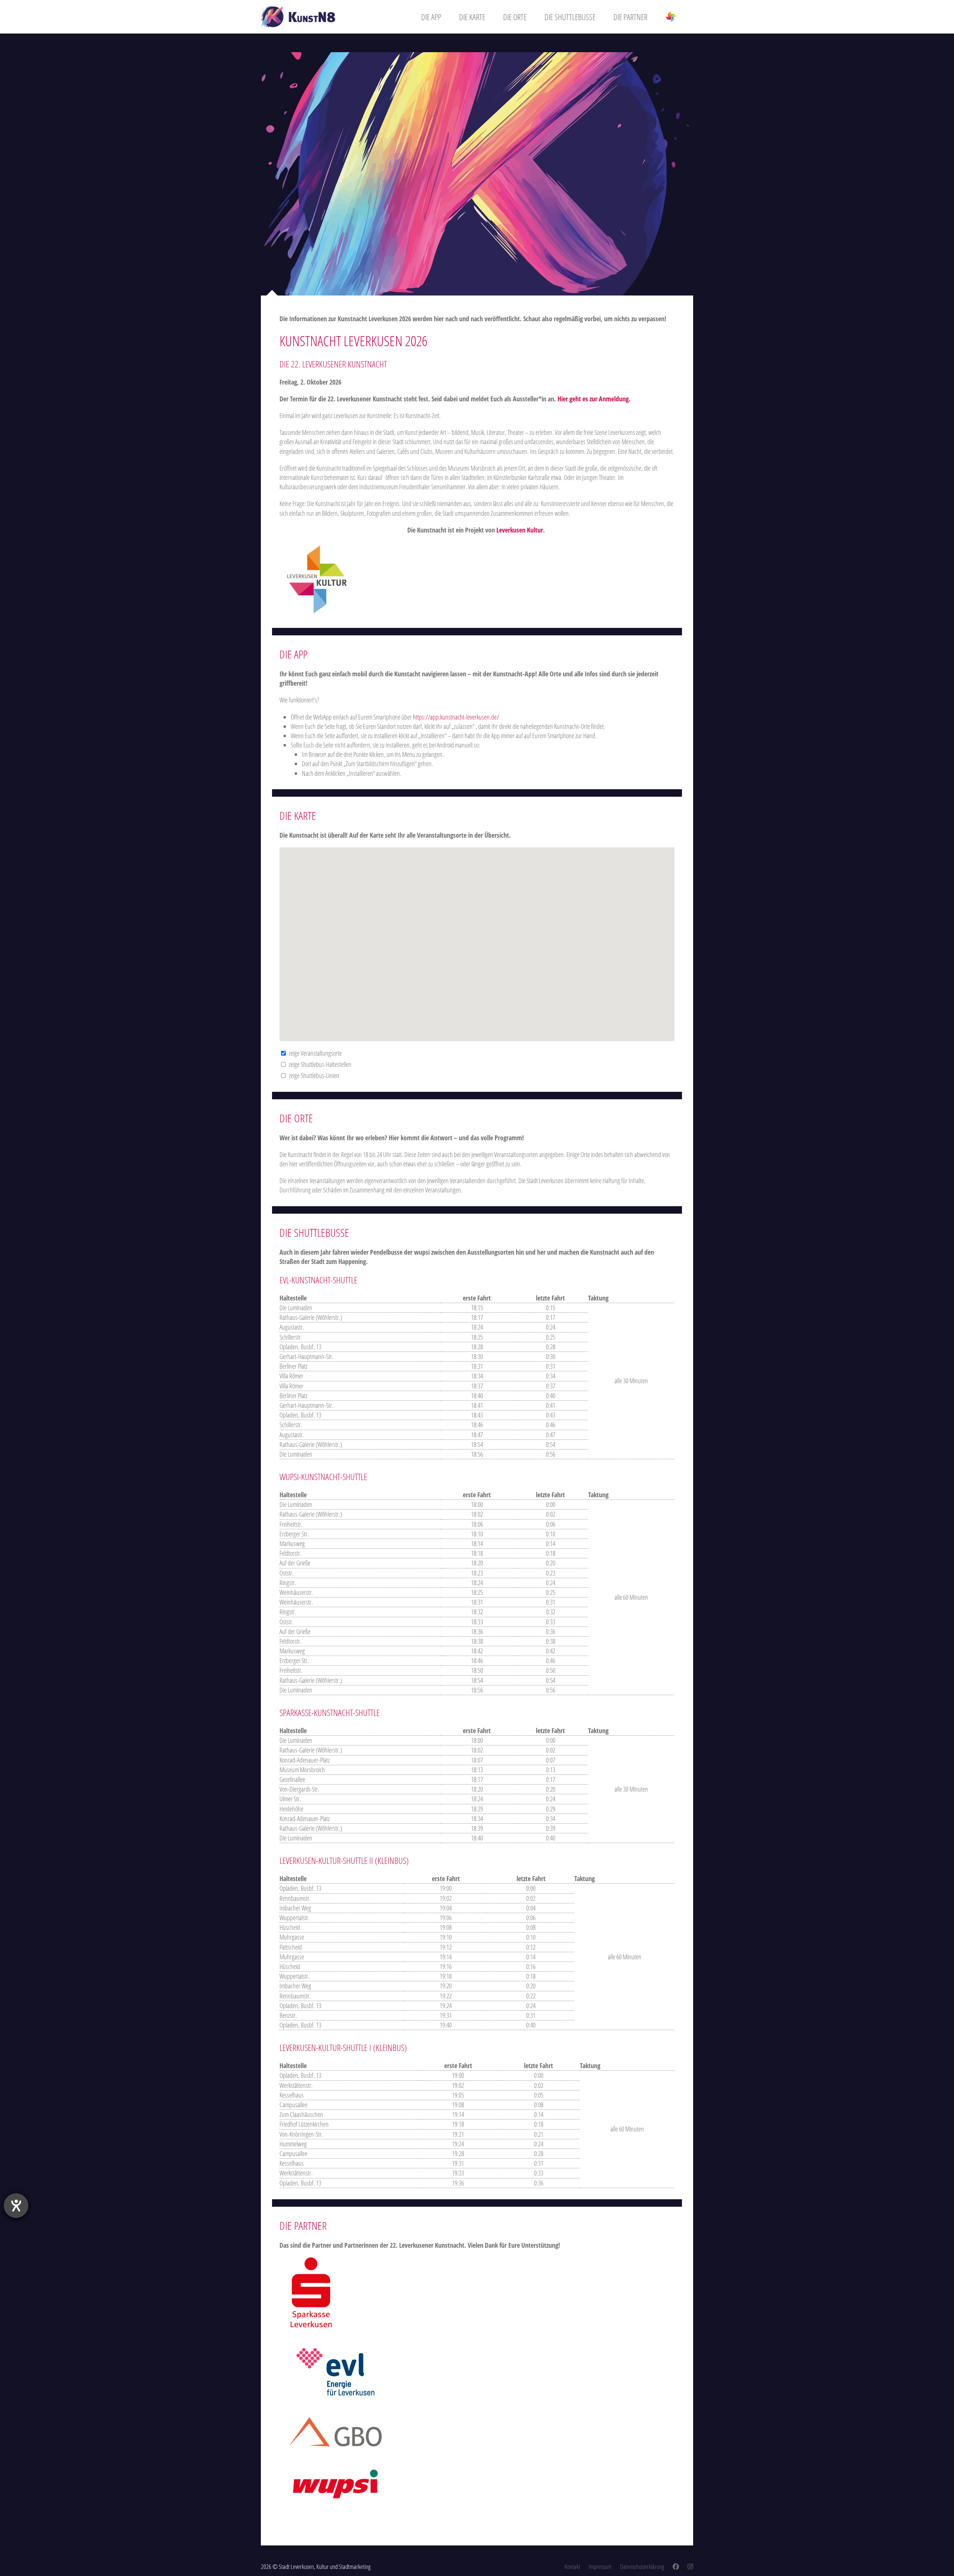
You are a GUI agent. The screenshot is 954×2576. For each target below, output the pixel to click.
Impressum (600, 2566)
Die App (431, 17)
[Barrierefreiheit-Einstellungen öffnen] (16, 2206)
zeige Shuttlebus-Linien (313, 1075)
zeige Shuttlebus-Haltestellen (319, 1064)
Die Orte (515, 17)
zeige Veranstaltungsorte (314, 1053)
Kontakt (572, 2566)
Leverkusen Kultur (520, 530)
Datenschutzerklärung (642, 2566)
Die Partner (630, 17)
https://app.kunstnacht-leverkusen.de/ (456, 717)
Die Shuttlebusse (570, 17)
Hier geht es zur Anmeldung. (595, 399)
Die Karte (472, 17)
